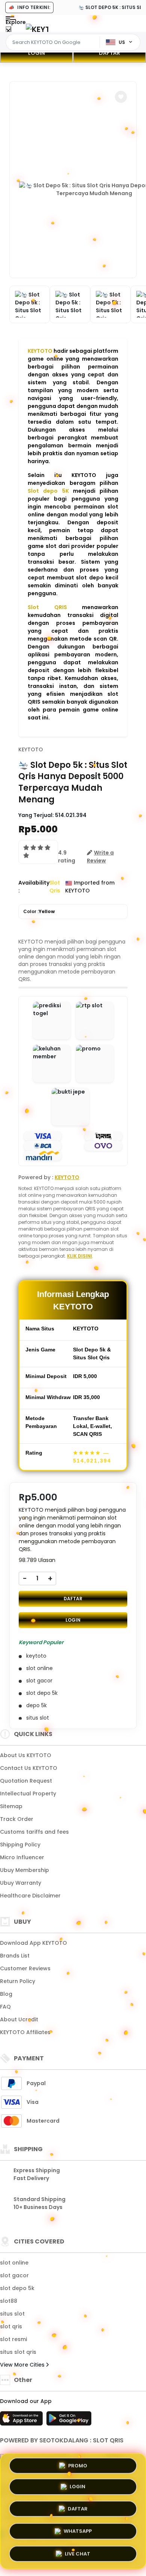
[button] (121, 97)
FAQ (5, 2007)
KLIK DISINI (80, 1256)
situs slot (12, 2314)
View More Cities (23, 2365)
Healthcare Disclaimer (30, 1896)
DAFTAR (109, 53)
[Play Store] (69, 2421)
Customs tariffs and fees (34, 1832)
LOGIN (36, 53)
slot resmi (13, 2339)
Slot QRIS (47, 607)
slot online (14, 2263)
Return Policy (18, 1981)
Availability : (34, 887)
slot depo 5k (17, 2288)
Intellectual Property (28, 1794)
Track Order (17, 1819)
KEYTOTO (40, 351)
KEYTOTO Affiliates (25, 2032)
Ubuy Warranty (21, 1883)
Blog (6, 1994)
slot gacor (14, 2275)
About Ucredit (19, 2019)
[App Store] (22, 2421)
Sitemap (11, 1806)
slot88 (9, 2301)
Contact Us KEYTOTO (29, 1768)
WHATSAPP (78, 2533)
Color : (39, 911)
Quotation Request (26, 1781)
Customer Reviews (25, 1968)
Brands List (15, 1956)
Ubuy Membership (25, 1870)
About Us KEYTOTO (26, 1755)
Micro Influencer (22, 1857)
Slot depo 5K (48, 491)
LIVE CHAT (77, 2554)
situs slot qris (18, 2352)
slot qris (11, 2326)
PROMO (78, 2466)
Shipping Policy (20, 1845)
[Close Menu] (8, 31)
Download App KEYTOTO (34, 1943)
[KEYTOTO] (37, 29)
